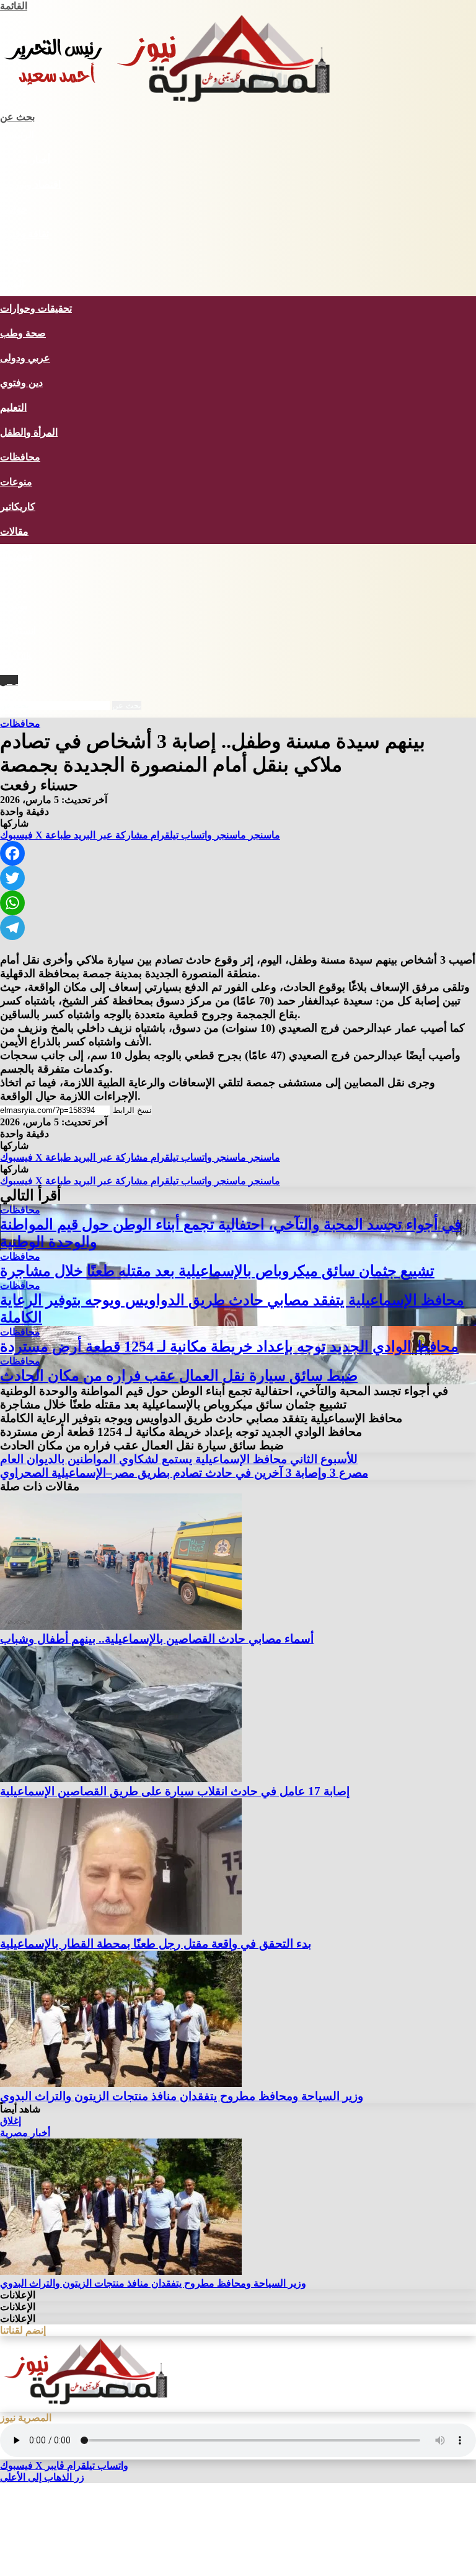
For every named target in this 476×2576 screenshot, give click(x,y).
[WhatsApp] (238, 903)
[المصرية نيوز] (177, 105)
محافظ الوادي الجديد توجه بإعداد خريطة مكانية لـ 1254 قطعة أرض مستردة (229, 1347)
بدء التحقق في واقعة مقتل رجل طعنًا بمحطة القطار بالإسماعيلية (156, 1944)
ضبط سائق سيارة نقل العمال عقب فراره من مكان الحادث (179, 1376)
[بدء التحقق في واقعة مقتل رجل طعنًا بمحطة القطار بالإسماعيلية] (121, 1931)
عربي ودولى (25, 358)
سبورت (15, 259)
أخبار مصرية (25, 160)
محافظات (20, 457)
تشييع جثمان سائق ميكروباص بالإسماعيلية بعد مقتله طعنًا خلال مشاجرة (217, 1271)
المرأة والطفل (29, 432)
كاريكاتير (18, 507)
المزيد (12, 284)
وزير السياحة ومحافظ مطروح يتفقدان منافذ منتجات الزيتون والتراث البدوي (182, 2096)
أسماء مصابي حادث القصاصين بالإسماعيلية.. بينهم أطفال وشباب (157, 1639)
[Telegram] (238, 928)
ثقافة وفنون (24, 234)
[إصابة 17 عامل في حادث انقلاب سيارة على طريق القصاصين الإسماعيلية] (121, 1779)
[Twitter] (238, 878)
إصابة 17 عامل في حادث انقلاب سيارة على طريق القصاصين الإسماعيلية (175, 1791)
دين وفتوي (21, 383)
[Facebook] (238, 853)
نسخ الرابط (132, 1110)
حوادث (14, 209)
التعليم (13, 407)
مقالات (14, 531)
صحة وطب (23, 333)
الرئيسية (17, 135)
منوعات (16, 482)
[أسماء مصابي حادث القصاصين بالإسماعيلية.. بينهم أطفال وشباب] (121, 1626)
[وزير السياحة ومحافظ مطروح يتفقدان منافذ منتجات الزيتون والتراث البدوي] (121, 2084)
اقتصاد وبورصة (30, 184)
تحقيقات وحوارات (36, 308)
